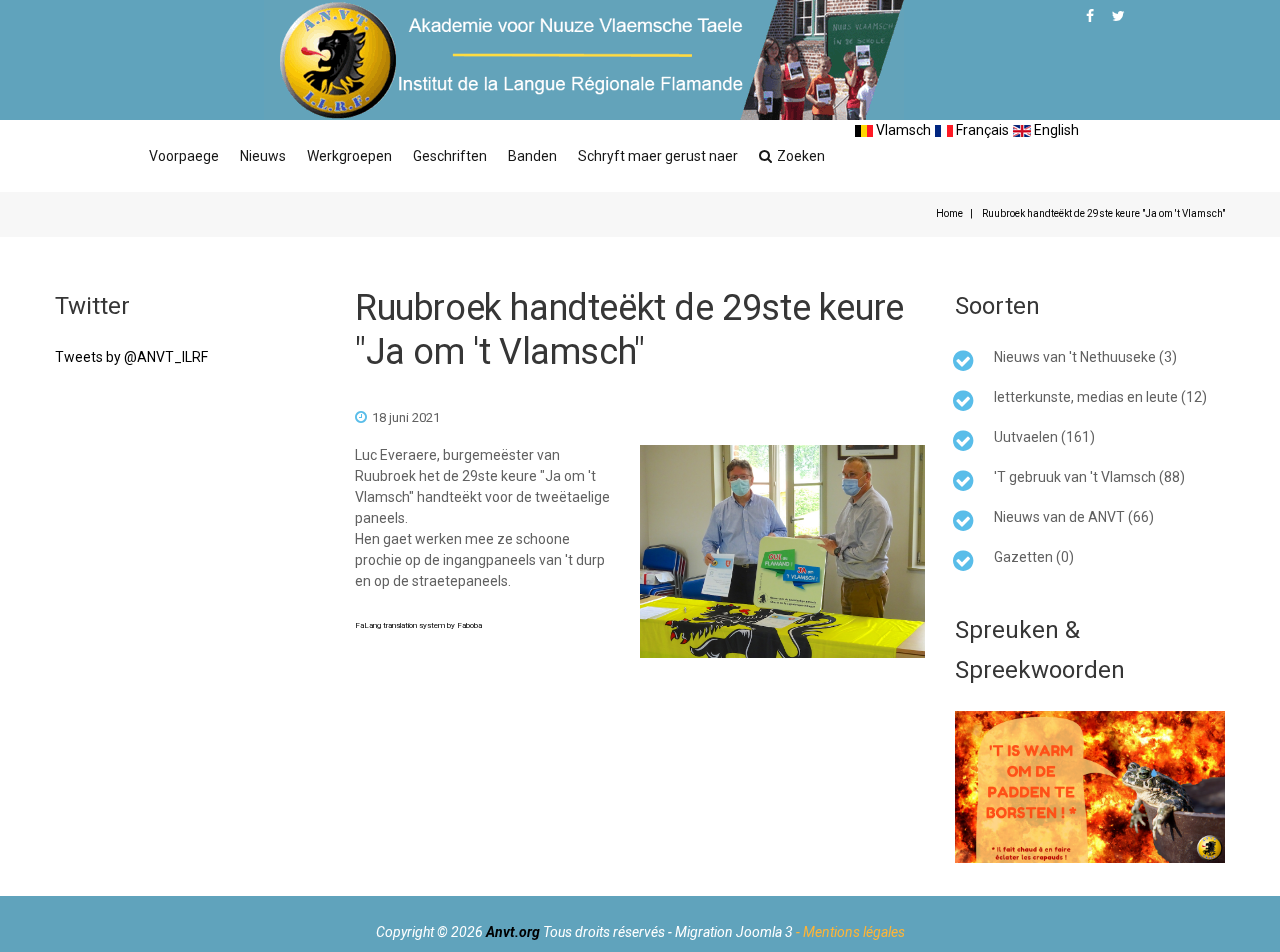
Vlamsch (902, 130)
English (1055, 130)
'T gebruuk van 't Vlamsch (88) (1089, 477)
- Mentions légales (850, 932)
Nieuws (263, 156)
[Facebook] (1090, 16)
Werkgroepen (349, 156)
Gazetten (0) (1034, 557)
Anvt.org (513, 932)
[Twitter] (1118, 16)
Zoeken (801, 156)
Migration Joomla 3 (734, 932)
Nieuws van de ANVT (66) (1074, 517)
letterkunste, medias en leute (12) (1100, 397)
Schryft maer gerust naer (658, 156)
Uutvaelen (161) (1044, 437)
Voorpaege (184, 156)
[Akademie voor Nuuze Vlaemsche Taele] (584, 60)
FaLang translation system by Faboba (418, 625)
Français (981, 130)
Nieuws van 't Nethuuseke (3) (1085, 357)
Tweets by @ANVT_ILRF (131, 357)
